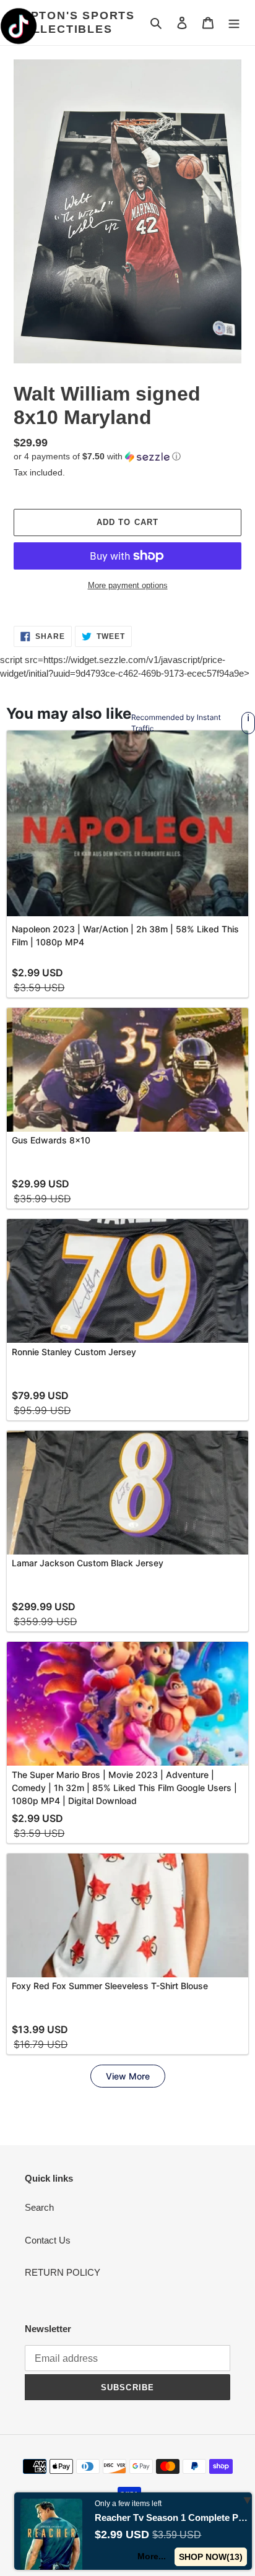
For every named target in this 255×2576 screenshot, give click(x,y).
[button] (97, 457)
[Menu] (234, 23)
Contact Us (48, 2240)
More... (152, 2556)
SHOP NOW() (211, 2557)
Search (39, 2207)
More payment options (128, 585)
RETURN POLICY (63, 2272)
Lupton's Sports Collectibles (74, 22)
